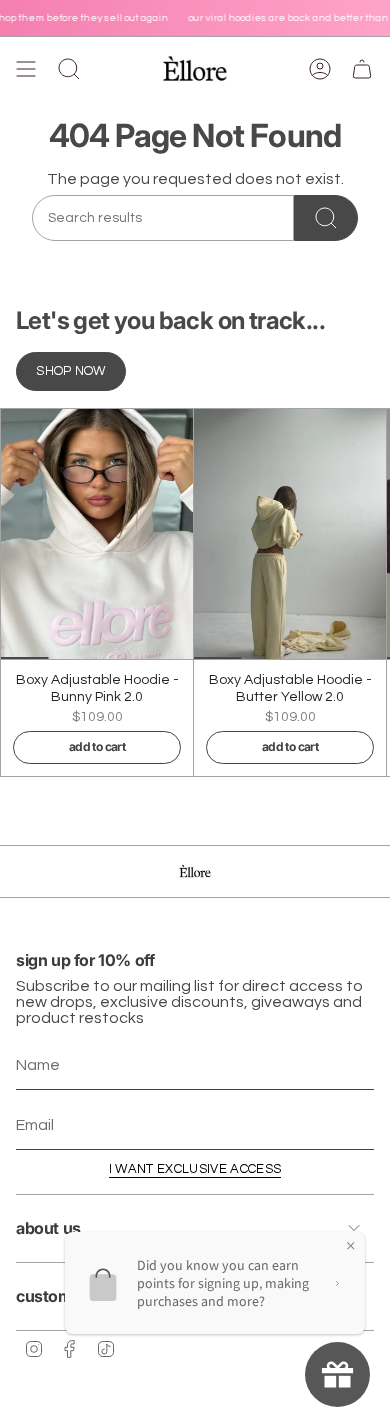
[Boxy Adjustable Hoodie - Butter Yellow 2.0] (290, 534)
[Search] (326, 218)
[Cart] (362, 69)
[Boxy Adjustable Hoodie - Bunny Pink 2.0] (97, 534)
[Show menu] (26, 69)
